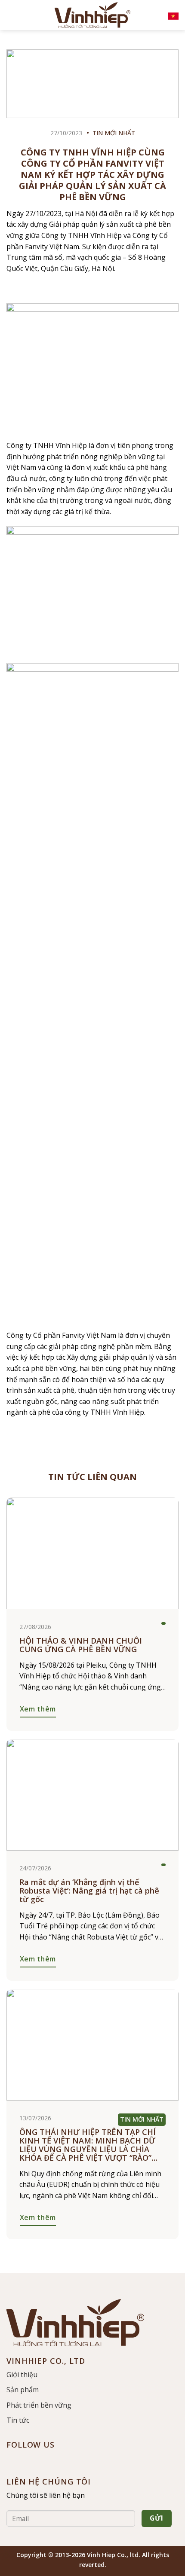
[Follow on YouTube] (41, 2460)
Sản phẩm (23, 2390)
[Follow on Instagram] (26, 2460)
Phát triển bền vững (39, 2405)
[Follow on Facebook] (11, 2460)
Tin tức (18, 2420)
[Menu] (13, 15)
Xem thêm (38, 1709)
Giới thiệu (22, 2375)
